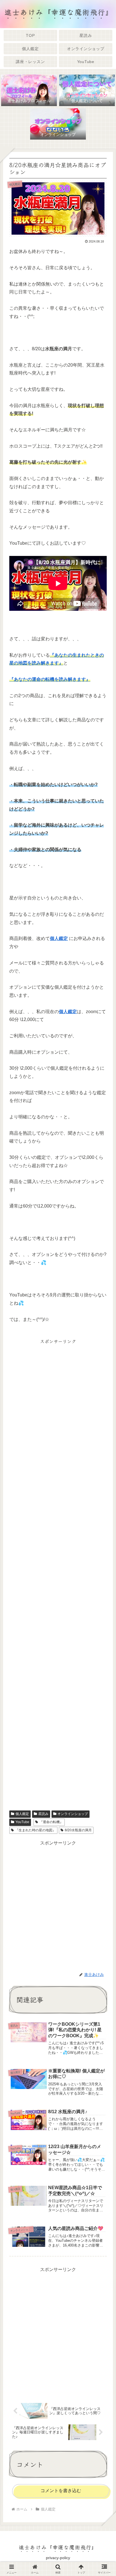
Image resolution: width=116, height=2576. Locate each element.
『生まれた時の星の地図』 (35, 1830)
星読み (43, 1814)
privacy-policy (58, 2558)
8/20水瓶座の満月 (78, 1830)
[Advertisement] (58, 1573)
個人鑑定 (22, 1814)
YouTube (22, 1822)
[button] (103, 1439)
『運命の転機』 (51, 1822)
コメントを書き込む (61, 2491)
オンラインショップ (73, 1814)
